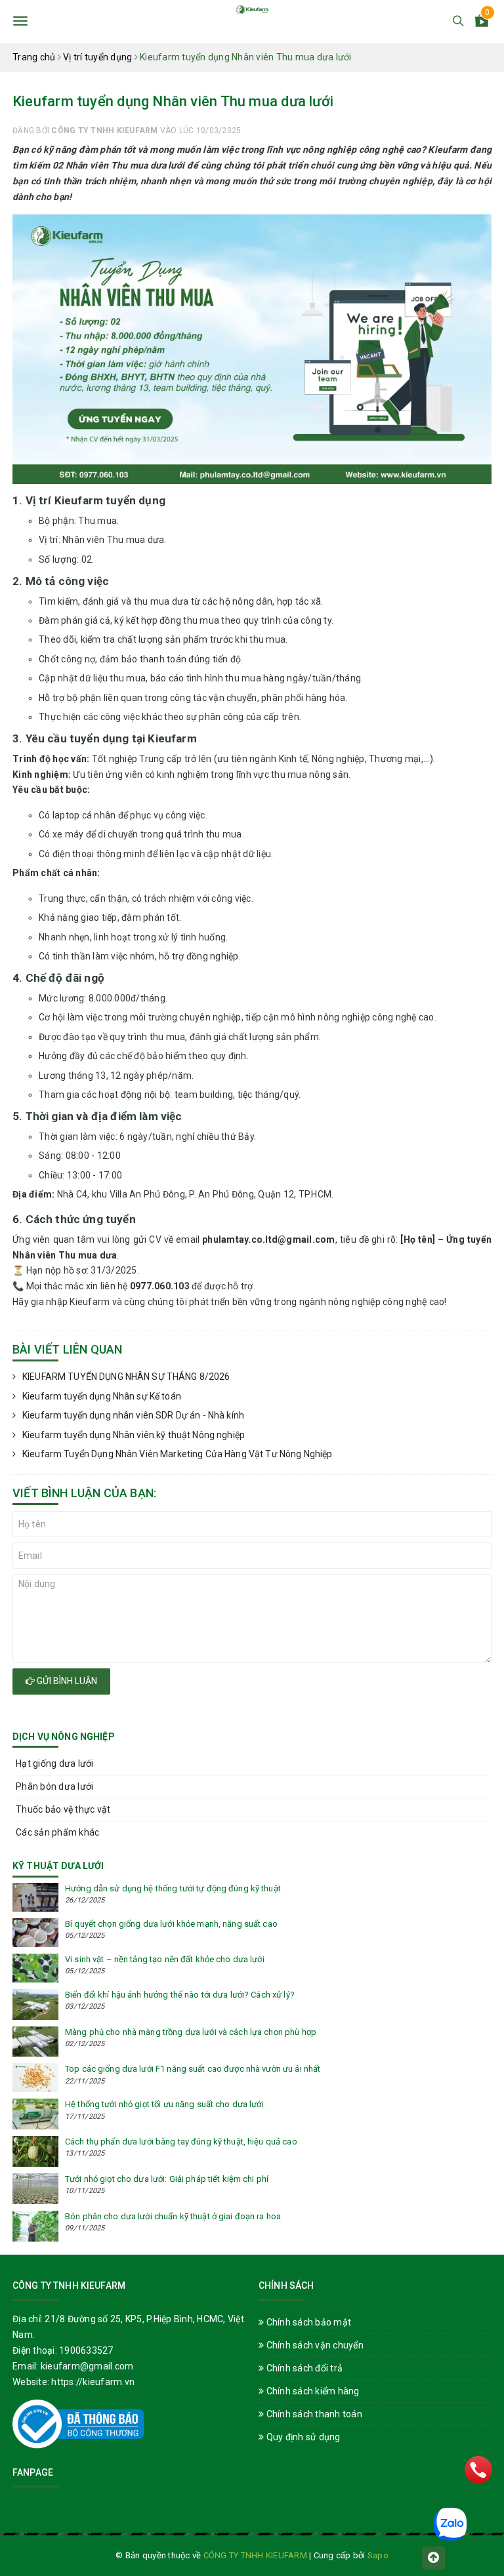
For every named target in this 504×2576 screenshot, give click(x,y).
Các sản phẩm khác (57, 1832)
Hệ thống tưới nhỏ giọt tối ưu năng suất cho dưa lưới (164, 2104)
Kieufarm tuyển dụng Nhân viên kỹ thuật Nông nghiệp (134, 1435)
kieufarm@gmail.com (87, 2366)
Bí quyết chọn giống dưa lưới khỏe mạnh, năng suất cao (171, 1924)
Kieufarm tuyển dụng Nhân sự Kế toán (102, 1396)
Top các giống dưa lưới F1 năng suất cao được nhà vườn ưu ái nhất (193, 2069)
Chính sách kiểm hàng (311, 2391)
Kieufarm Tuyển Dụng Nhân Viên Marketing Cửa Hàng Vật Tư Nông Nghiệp (177, 1454)
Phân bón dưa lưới (54, 1786)
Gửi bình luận (66, 1681)
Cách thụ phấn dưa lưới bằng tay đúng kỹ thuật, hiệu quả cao (181, 2142)
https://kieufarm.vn (93, 2382)
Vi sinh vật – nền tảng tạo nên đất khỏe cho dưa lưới (165, 1959)
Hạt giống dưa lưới (55, 1763)
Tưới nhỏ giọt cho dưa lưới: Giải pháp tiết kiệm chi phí (167, 2179)
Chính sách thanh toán (313, 2414)
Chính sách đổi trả (303, 2368)
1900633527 (86, 2350)
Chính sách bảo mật (307, 2322)
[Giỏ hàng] (482, 23)
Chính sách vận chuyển (314, 2345)
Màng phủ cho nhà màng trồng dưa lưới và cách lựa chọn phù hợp (191, 2032)
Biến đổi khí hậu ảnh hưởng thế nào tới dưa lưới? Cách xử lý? (180, 1995)
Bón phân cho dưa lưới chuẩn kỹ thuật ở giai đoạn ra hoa (173, 2216)
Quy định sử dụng (302, 2437)
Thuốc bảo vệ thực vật (63, 1809)
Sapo (378, 2555)
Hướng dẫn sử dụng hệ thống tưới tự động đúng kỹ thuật (173, 1888)
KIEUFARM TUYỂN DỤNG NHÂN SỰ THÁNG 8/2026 (126, 1377)
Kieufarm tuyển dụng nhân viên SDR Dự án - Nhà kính (133, 1415)
